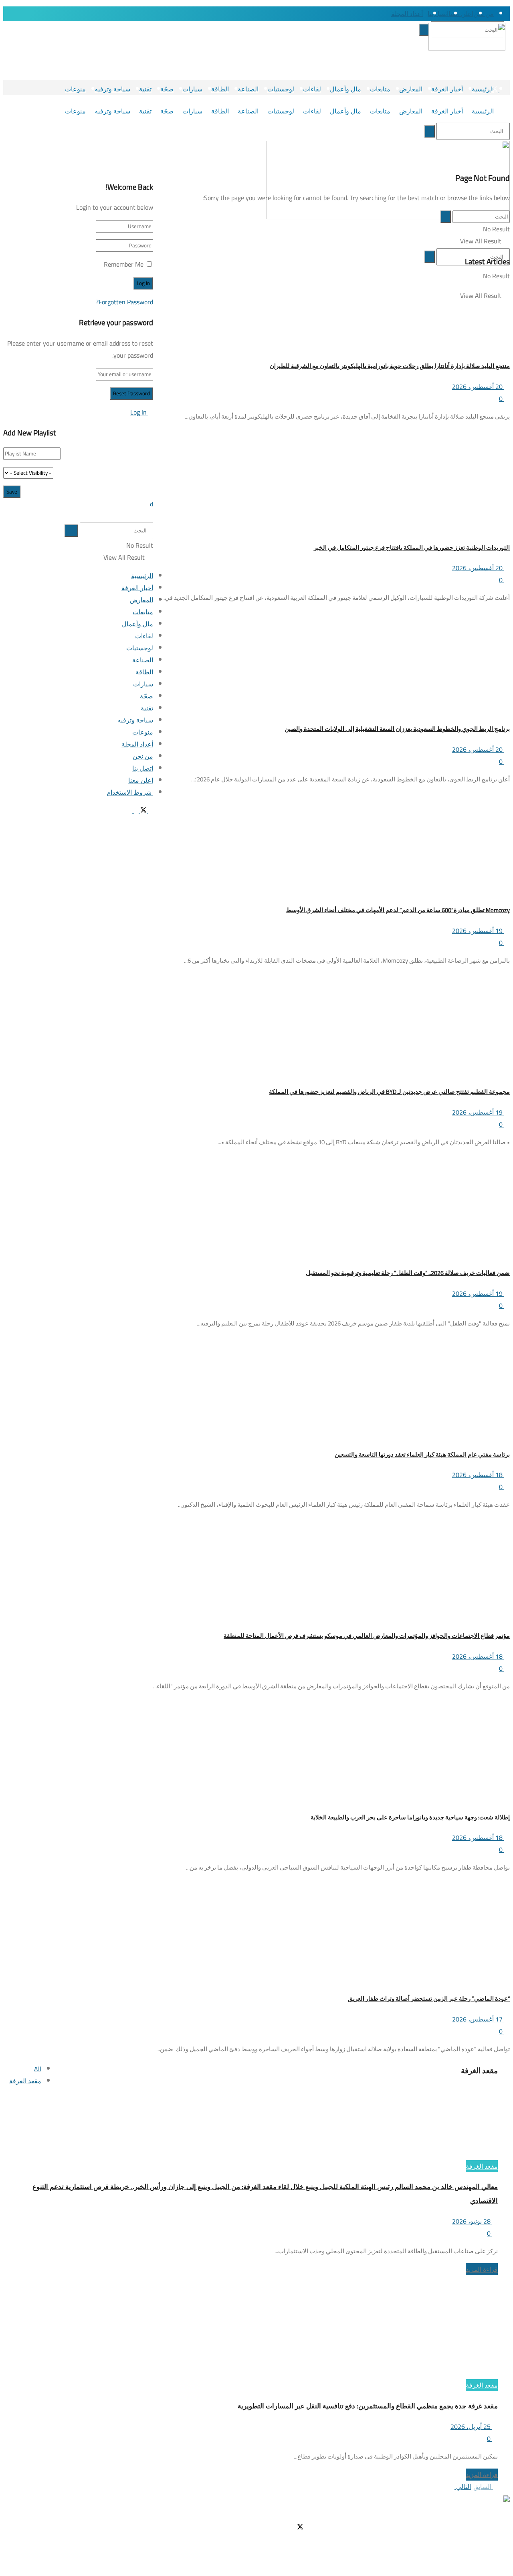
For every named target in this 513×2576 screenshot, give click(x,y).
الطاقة (220, 89)
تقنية (145, 89)
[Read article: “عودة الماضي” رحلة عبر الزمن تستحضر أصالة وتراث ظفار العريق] (331, 1931)
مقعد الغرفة (25, 2081)
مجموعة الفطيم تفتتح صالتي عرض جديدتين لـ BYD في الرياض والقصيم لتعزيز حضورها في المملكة (389, 1092)
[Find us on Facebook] (501, 90)
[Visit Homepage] (471, 47)
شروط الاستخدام (431, 2552)
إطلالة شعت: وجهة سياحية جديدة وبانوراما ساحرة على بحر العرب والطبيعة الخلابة (410, 1817)
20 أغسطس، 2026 (478, 387)
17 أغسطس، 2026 (478, 2019)
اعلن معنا (461, 14)
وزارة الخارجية (435, 2540)
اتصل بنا (438, 14)
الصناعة (248, 89)
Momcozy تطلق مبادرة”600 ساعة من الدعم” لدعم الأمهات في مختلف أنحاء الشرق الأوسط (398, 910)
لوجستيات (281, 89)
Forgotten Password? (124, 302)
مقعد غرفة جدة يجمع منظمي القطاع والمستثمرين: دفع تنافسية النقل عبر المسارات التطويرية (368, 2406)
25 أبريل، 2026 (471, 2426)
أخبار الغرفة (447, 89)
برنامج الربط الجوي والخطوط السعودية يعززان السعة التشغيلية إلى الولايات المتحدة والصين (397, 729)
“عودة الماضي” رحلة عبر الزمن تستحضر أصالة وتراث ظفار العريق (429, 1998)
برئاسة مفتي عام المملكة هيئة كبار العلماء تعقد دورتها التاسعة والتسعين (422, 1454)
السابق (483, 2487)
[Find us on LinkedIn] (475, 90)
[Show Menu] (507, 131)
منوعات (75, 89)
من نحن (484, 14)
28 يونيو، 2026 (472, 2221)
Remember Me (124, 264)
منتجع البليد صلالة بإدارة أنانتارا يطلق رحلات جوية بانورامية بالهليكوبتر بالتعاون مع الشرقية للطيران (390, 366)
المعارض (411, 89)
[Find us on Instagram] (487, 90)
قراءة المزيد (482, 2269)
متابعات (380, 89)
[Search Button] (389, 14)
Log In (139, 412)
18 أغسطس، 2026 (478, 1475)
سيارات (192, 89)
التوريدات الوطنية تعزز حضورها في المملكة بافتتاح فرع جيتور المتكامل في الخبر (412, 547)
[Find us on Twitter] (494, 90)
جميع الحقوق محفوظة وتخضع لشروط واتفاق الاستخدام (382, 2564)
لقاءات (312, 89)
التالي (463, 2487)
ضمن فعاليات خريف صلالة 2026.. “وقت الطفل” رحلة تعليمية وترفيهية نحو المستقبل (408, 1273)
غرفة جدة (442, 2527)
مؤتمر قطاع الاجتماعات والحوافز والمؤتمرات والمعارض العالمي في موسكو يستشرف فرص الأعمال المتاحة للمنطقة (367, 1636)
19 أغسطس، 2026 (478, 931)
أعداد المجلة (407, 14)
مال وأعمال (345, 89)
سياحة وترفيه (112, 89)
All (38, 2069)
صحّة (167, 89)
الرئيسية (483, 111)
